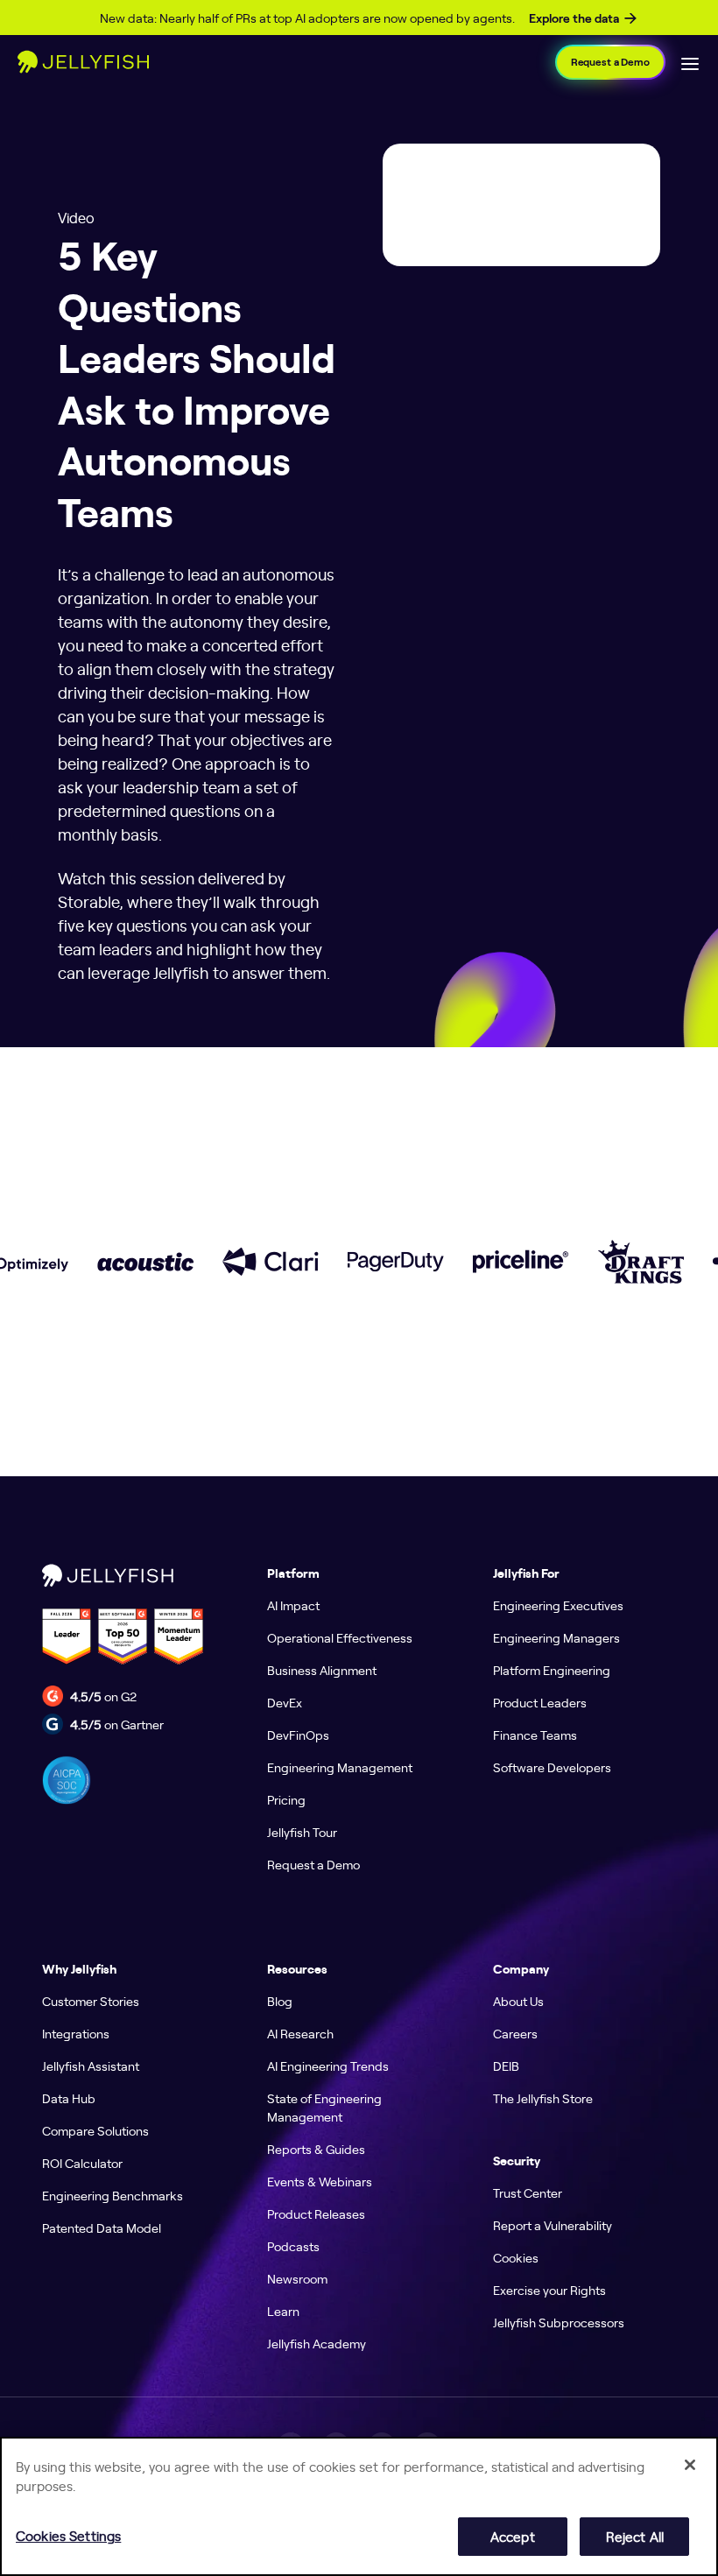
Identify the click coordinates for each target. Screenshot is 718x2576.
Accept (513, 2536)
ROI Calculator (82, 2163)
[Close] (690, 2465)
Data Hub (69, 2098)
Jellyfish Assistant (91, 2066)
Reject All (635, 2536)
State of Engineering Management (324, 2107)
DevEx (285, 1702)
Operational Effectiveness (340, 1637)
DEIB (506, 2066)
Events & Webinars (320, 2181)
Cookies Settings (68, 2535)
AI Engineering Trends (328, 2066)
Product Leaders (540, 1702)
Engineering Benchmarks (113, 2195)
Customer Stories (91, 2001)
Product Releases (316, 2214)
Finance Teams (535, 1735)
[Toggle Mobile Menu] (690, 62)
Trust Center (528, 2192)
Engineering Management (340, 1767)
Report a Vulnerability (553, 2225)
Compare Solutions (95, 2130)
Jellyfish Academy (317, 2343)
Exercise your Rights (549, 2290)
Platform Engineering (552, 1670)
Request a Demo (610, 62)
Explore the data (574, 18)
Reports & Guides (316, 2149)
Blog (280, 2001)
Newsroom (297, 2278)
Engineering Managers (556, 1637)
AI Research (300, 2033)
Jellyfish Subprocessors (559, 2322)
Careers (515, 2033)
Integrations (76, 2033)
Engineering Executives (558, 1605)
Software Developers (552, 1767)
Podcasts (293, 2246)
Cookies (516, 2257)
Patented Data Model (102, 2228)
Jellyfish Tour (302, 1832)
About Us (518, 2001)
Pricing (286, 1799)
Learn (283, 2311)
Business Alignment (322, 1670)
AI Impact (293, 1605)
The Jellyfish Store (543, 2098)
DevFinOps (298, 1735)
